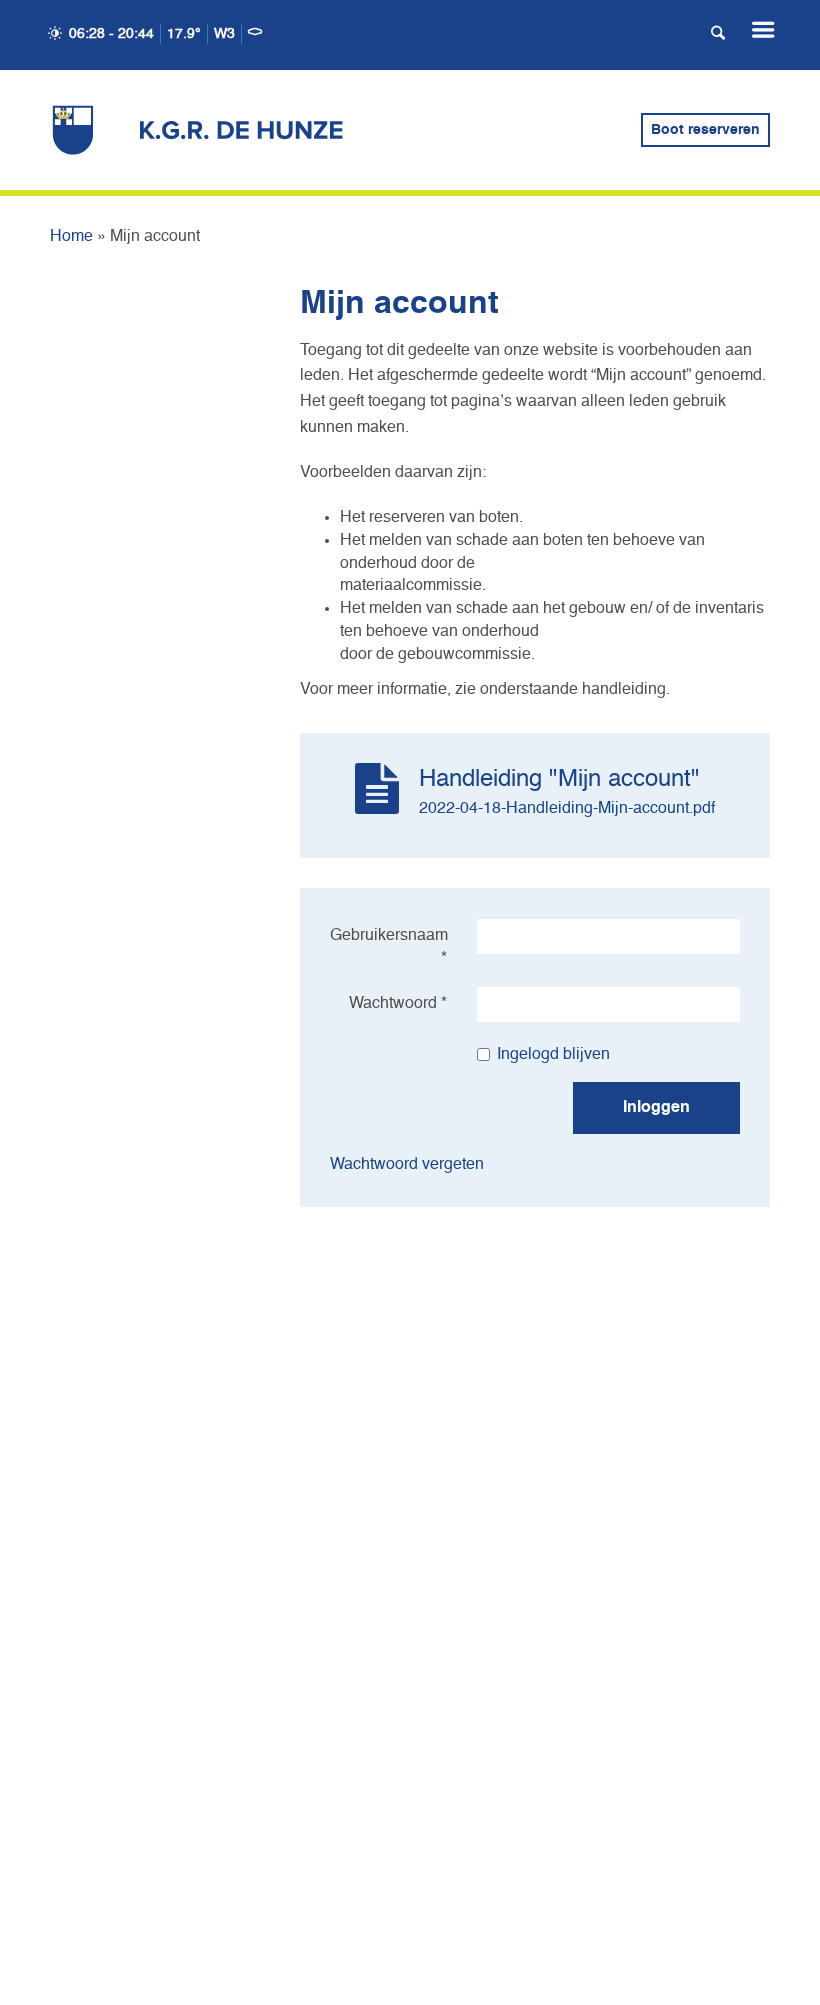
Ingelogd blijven (553, 1055)
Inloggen (656, 1108)
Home (71, 237)
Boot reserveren (705, 130)
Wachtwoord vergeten (407, 1165)
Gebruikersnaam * (389, 947)
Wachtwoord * (398, 1004)
